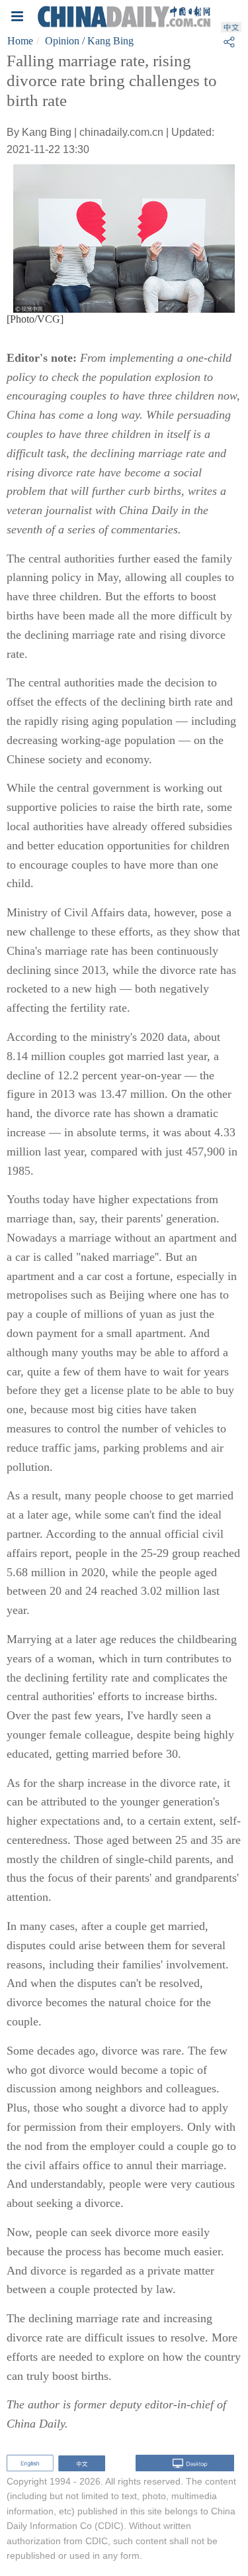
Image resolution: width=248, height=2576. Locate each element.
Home (20, 41)
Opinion (62, 41)
